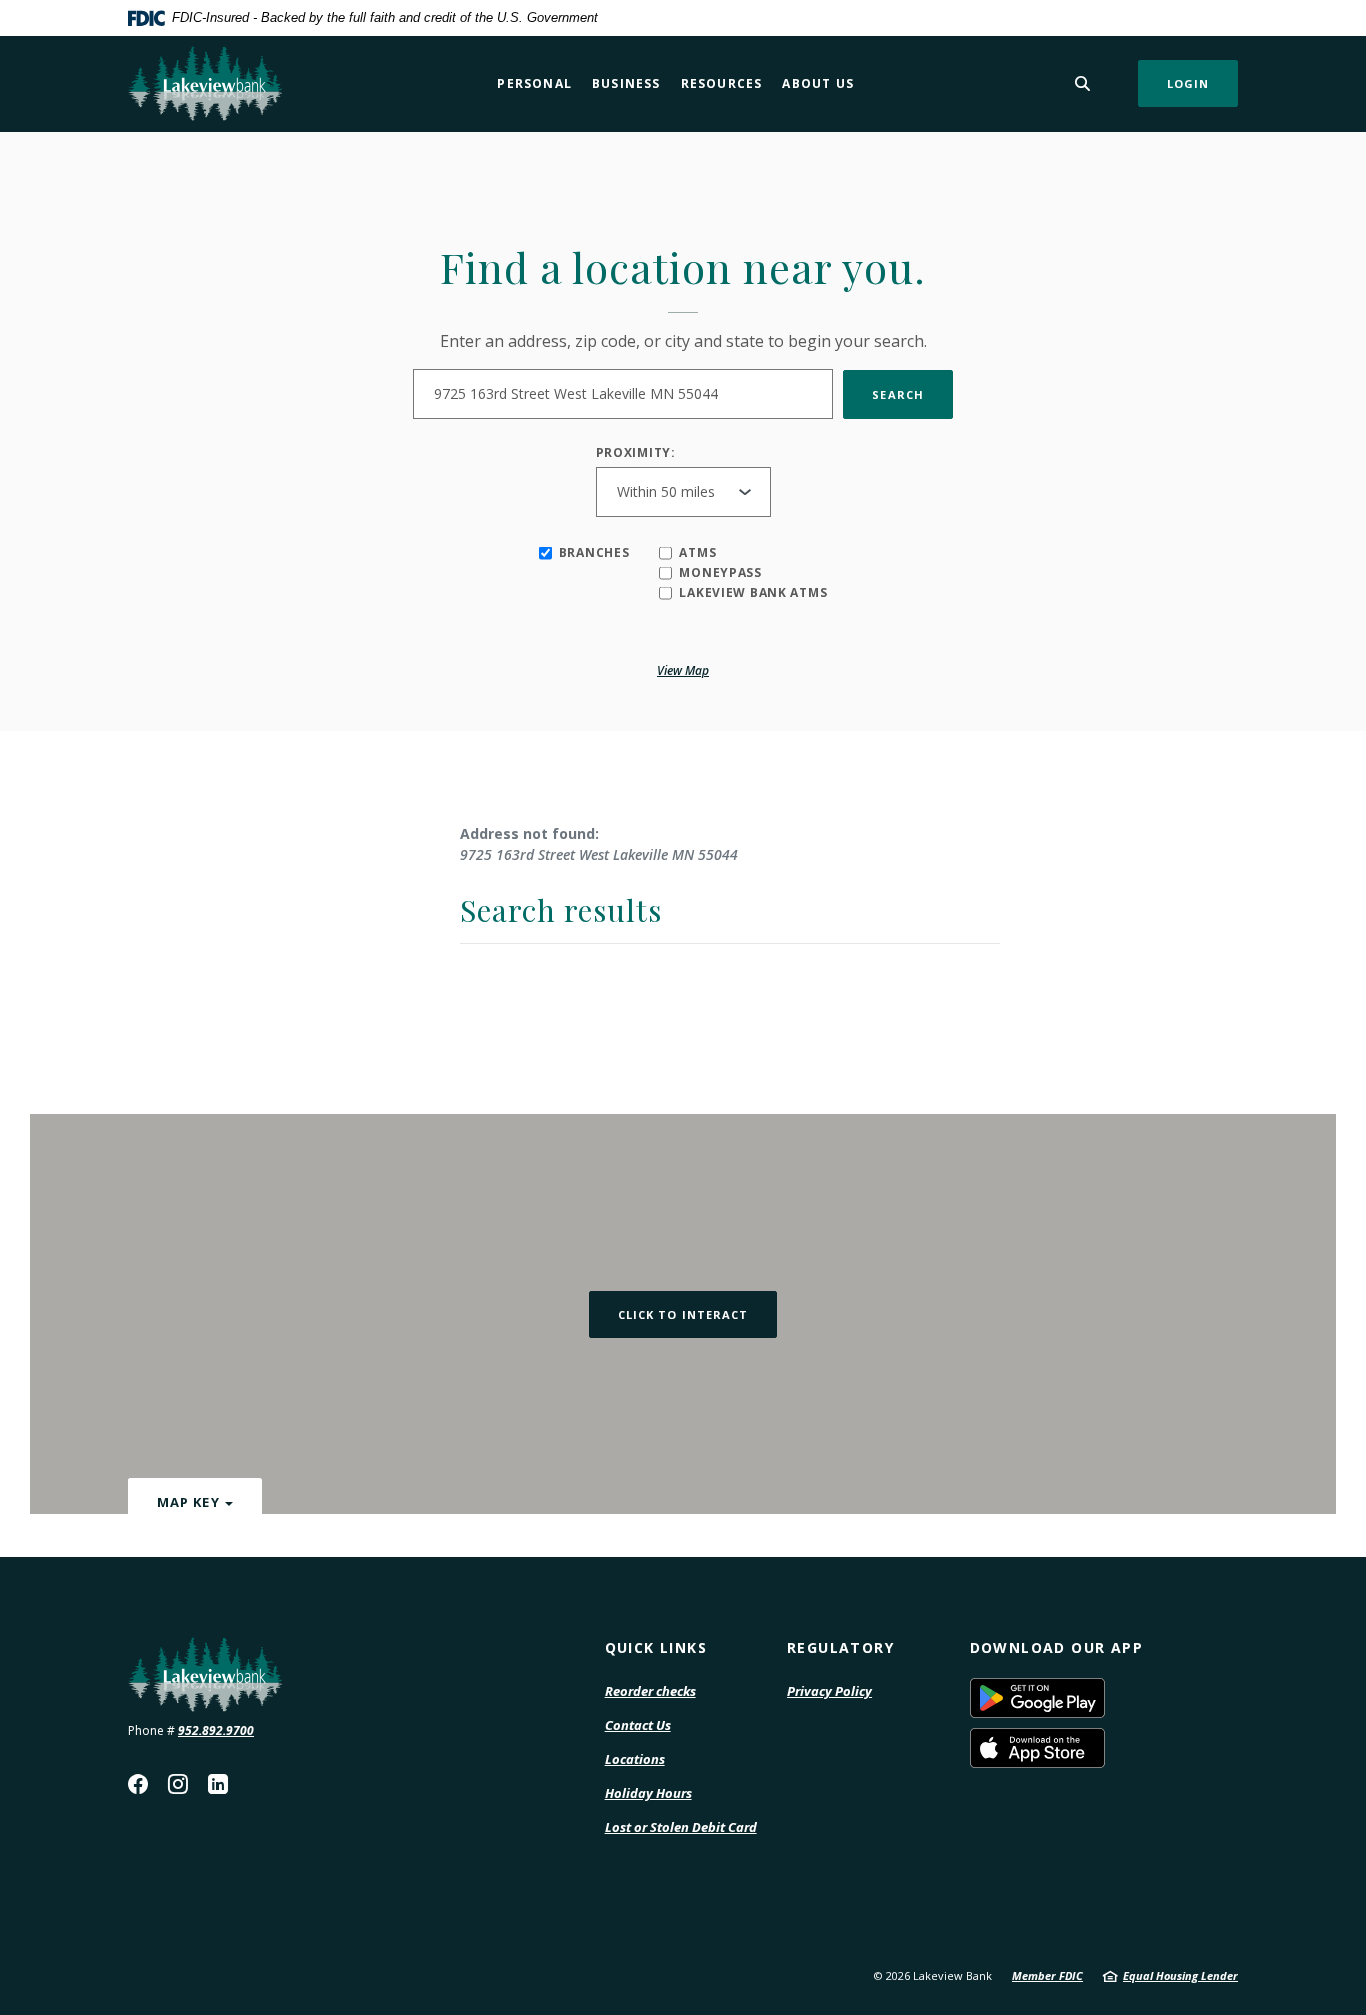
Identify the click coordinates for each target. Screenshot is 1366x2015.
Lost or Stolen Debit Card (681, 1827)
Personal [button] (534, 83)
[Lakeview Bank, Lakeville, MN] (205, 83)
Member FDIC (1047, 1975)
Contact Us (638, 1725)
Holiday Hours (648, 1793)
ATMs (697, 553)
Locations (635, 1759)
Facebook (138, 1784)
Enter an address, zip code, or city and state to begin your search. (683, 341)
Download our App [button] (1056, 1647)
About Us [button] (818, 83)
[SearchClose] (1083, 83)
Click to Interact (683, 1314)
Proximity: (636, 453)
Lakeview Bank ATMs (753, 593)
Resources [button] (722, 83)
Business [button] (626, 83)
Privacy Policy (829, 1692)
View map (683, 670)
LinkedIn (218, 1784)
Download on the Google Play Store (1104, 1698)
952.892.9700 (216, 1730)
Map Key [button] (188, 1502)
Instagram (178, 1784)
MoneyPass (720, 573)
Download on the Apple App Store (1104, 1748)
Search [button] (898, 394)
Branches (594, 553)
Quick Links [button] (656, 1647)
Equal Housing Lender (1180, 1975)
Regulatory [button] (840, 1647)
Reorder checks (650, 1692)
